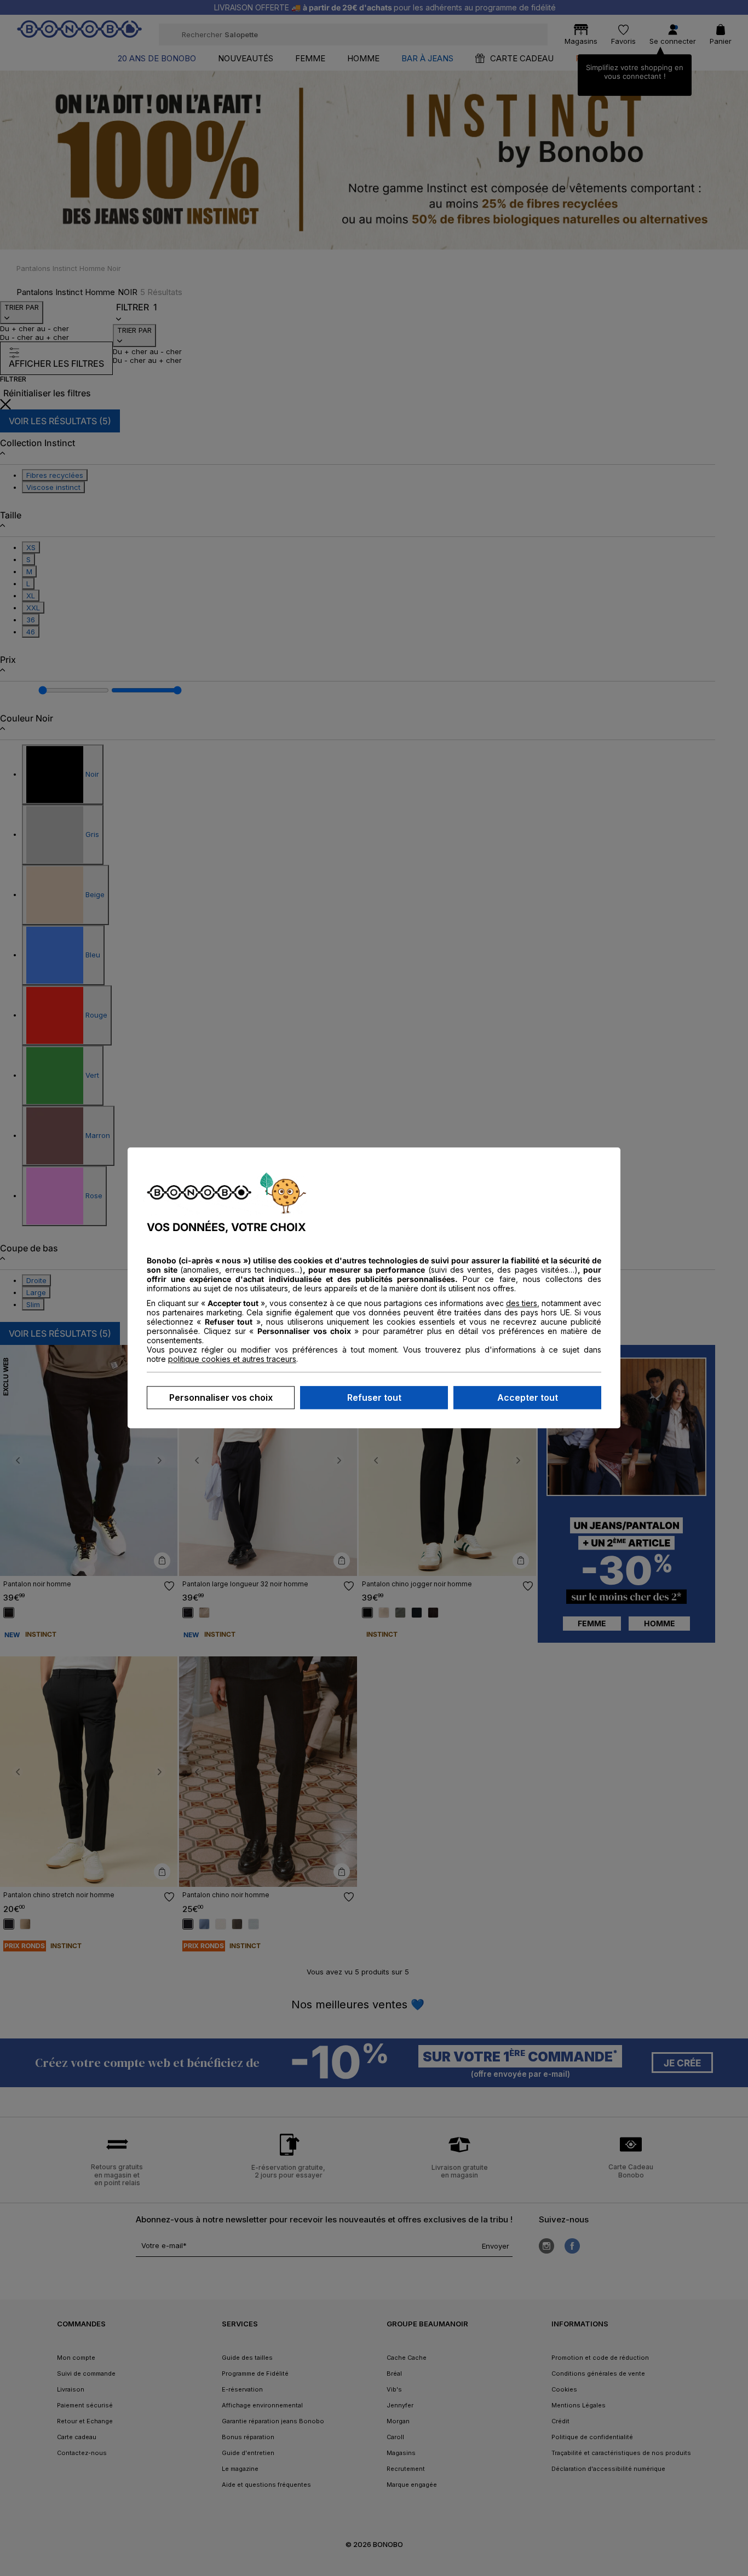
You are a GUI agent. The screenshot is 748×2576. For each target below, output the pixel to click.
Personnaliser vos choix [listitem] (221, 1398)
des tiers (522, 1304)
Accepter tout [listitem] (528, 1398)
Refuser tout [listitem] (374, 1398)
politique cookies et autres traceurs (232, 1359)
